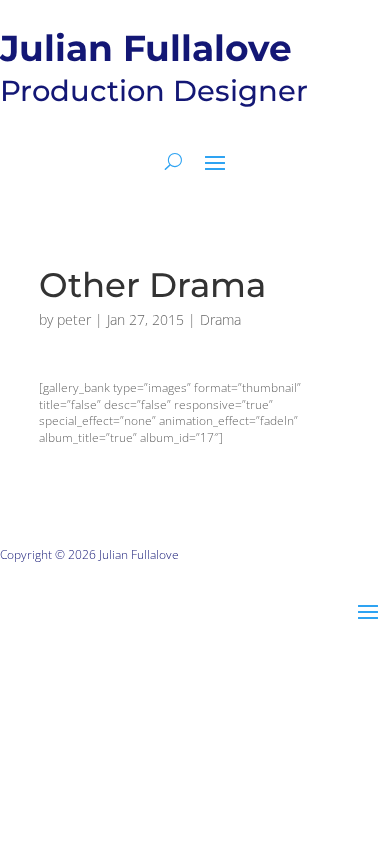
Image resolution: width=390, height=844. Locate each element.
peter (74, 319)
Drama (220, 319)
